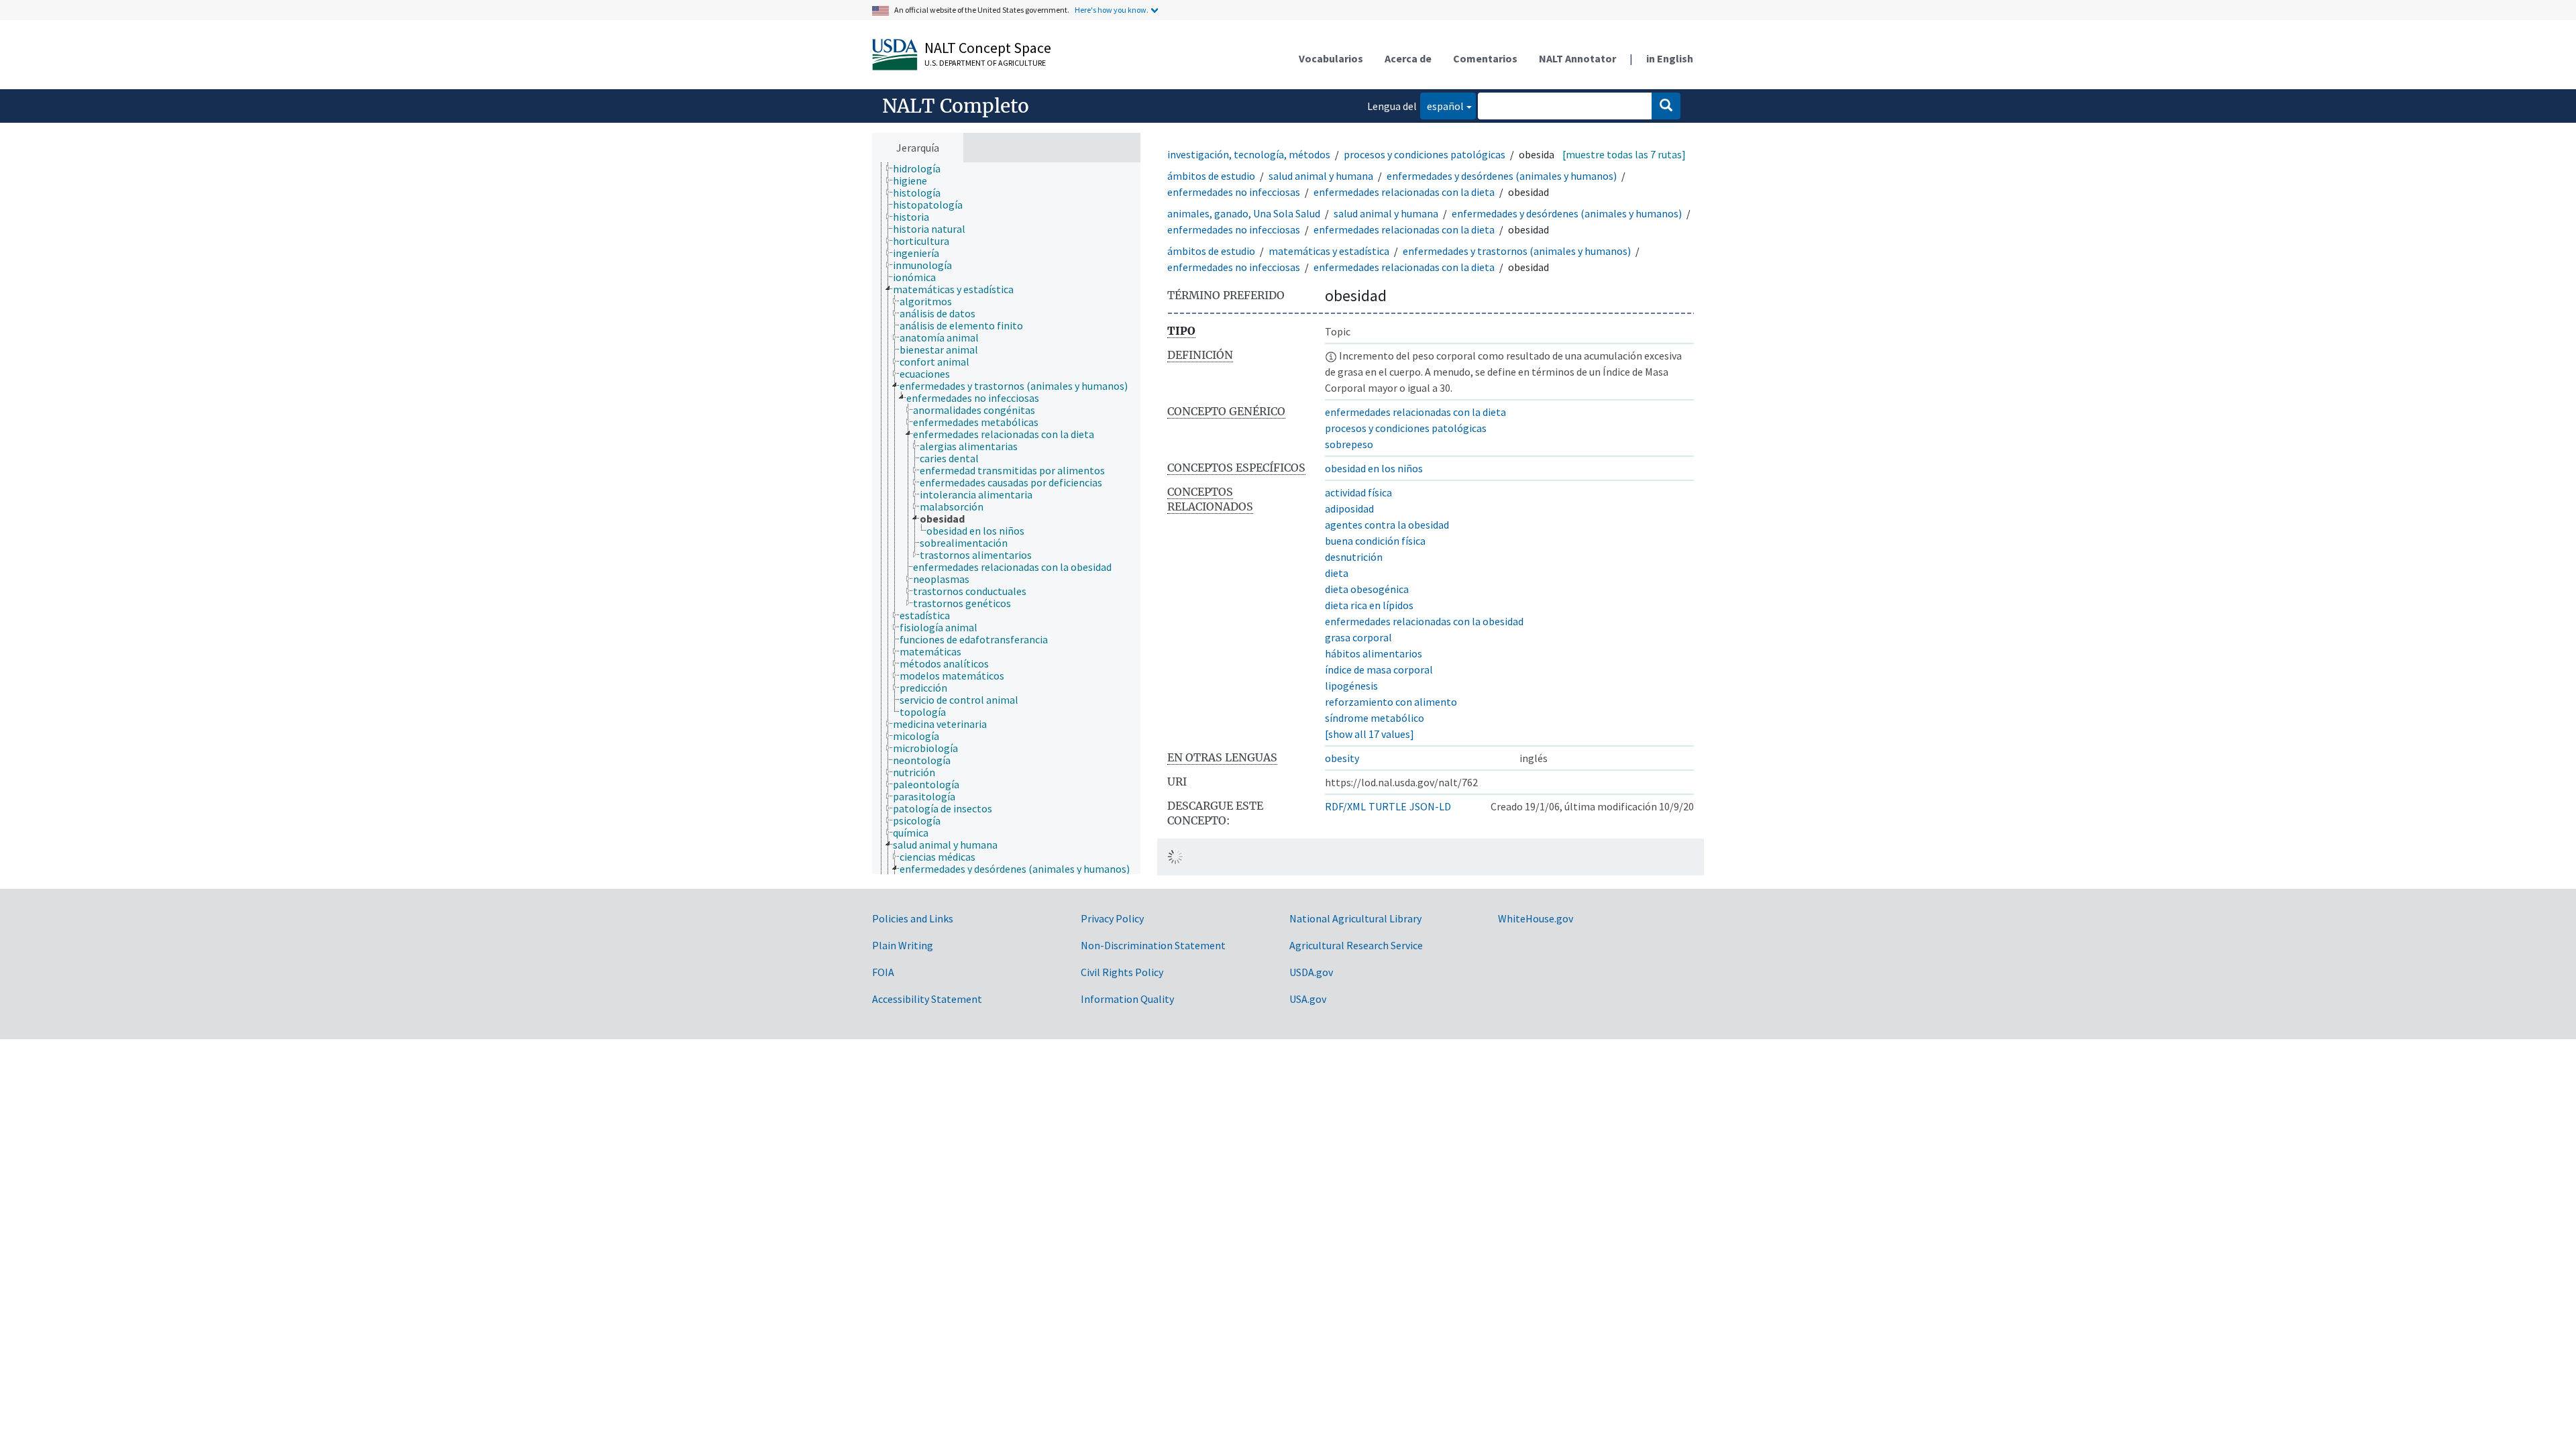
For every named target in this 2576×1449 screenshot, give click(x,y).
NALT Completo (956, 106)
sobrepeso (1349, 444)
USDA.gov (1311, 972)
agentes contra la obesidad (1387, 525)
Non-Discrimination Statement (1153, 945)
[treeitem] (922, 168)
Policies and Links (913, 918)
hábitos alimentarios (1374, 653)
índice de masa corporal (1379, 669)
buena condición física (1375, 541)
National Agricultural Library (1355, 918)
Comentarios (1485, 58)
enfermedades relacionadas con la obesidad (1424, 621)
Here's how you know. (1112, 10)
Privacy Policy (1112, 918)
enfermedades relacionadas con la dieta (1404, 192)
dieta (1337, 573)
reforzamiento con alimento (1391, 702)
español (1442, 106)
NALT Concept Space (988, 48)
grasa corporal (1358, 637)
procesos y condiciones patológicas (1425, 154)
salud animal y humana (1321, 176)
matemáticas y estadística (1329, 251)
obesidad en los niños (1374, 468)
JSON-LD (1430, 806)
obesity (1342, 758)
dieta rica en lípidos (1369, 605)
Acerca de (1408, 58)
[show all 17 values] (1370, 734)
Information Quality (1127, 999)
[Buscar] (1666, 106)
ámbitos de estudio (1211, 176)
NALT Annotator (1577, 58)
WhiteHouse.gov (1536, 918)
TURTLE (1388, 806)
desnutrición (1354, 557)
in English (1670, 58)
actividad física (1358, 492)
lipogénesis (1351, 686)
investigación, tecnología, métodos (1249, 154)
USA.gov (1308, 999)
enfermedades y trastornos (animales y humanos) (1518, 251)
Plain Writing (903, 945)
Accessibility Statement (927, 999)
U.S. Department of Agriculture (985, 63)
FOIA (883, 972)
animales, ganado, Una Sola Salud (1244, 213)
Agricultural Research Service (1356, 945)
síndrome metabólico (1375, 718)
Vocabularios (1331, 58)
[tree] (1006, 519)
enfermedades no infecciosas (1234, 192)
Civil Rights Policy (1122, 972)
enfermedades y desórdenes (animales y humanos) (1502, 176)
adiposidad (1349, 508)
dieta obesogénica (1367, 589)
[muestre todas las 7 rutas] (1624, 154)
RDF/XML (1345, 806)
